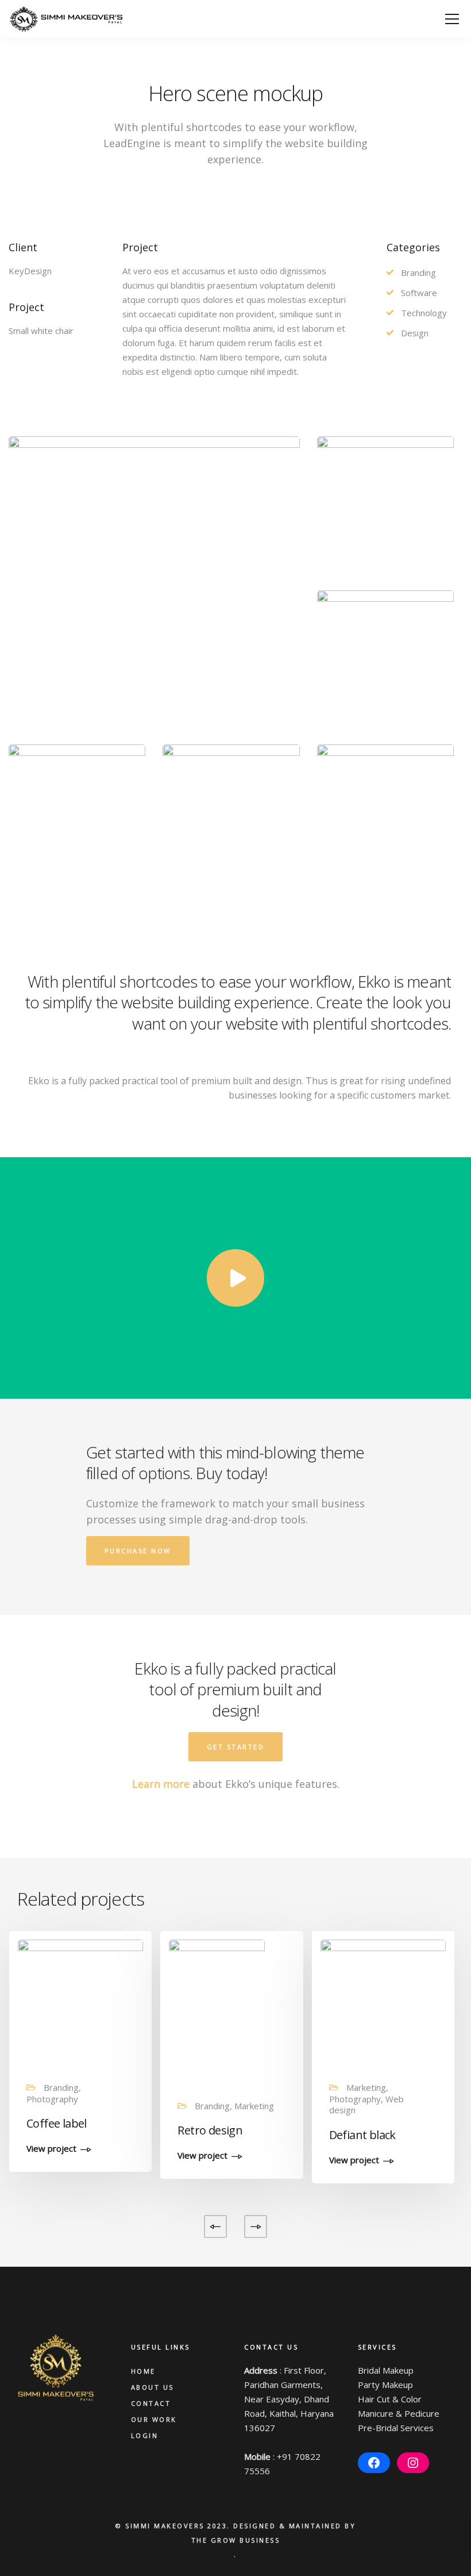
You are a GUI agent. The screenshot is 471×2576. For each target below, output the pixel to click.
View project (51, 2149)
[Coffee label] (80, 2001)
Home (143, 2371)
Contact (151, 2403)
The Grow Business (236, 2540)
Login (145, 2435)
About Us (153, 2387)
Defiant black (362, 2135)
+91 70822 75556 (282, 2464)
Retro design (210, 2130)
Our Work (154, 2419)
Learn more (161, 1784)
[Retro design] (217, 2010)
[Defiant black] (383, 2001)
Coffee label (57, 2123)
